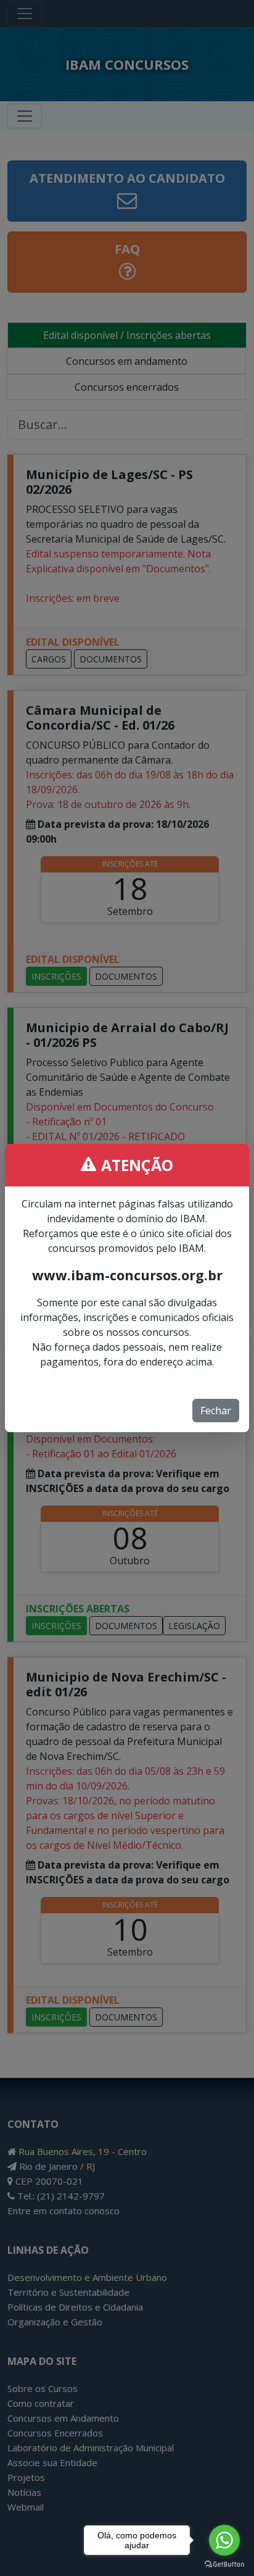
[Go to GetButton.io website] (224, 2564)
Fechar (216, 1411)
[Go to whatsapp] (224, 2540)
